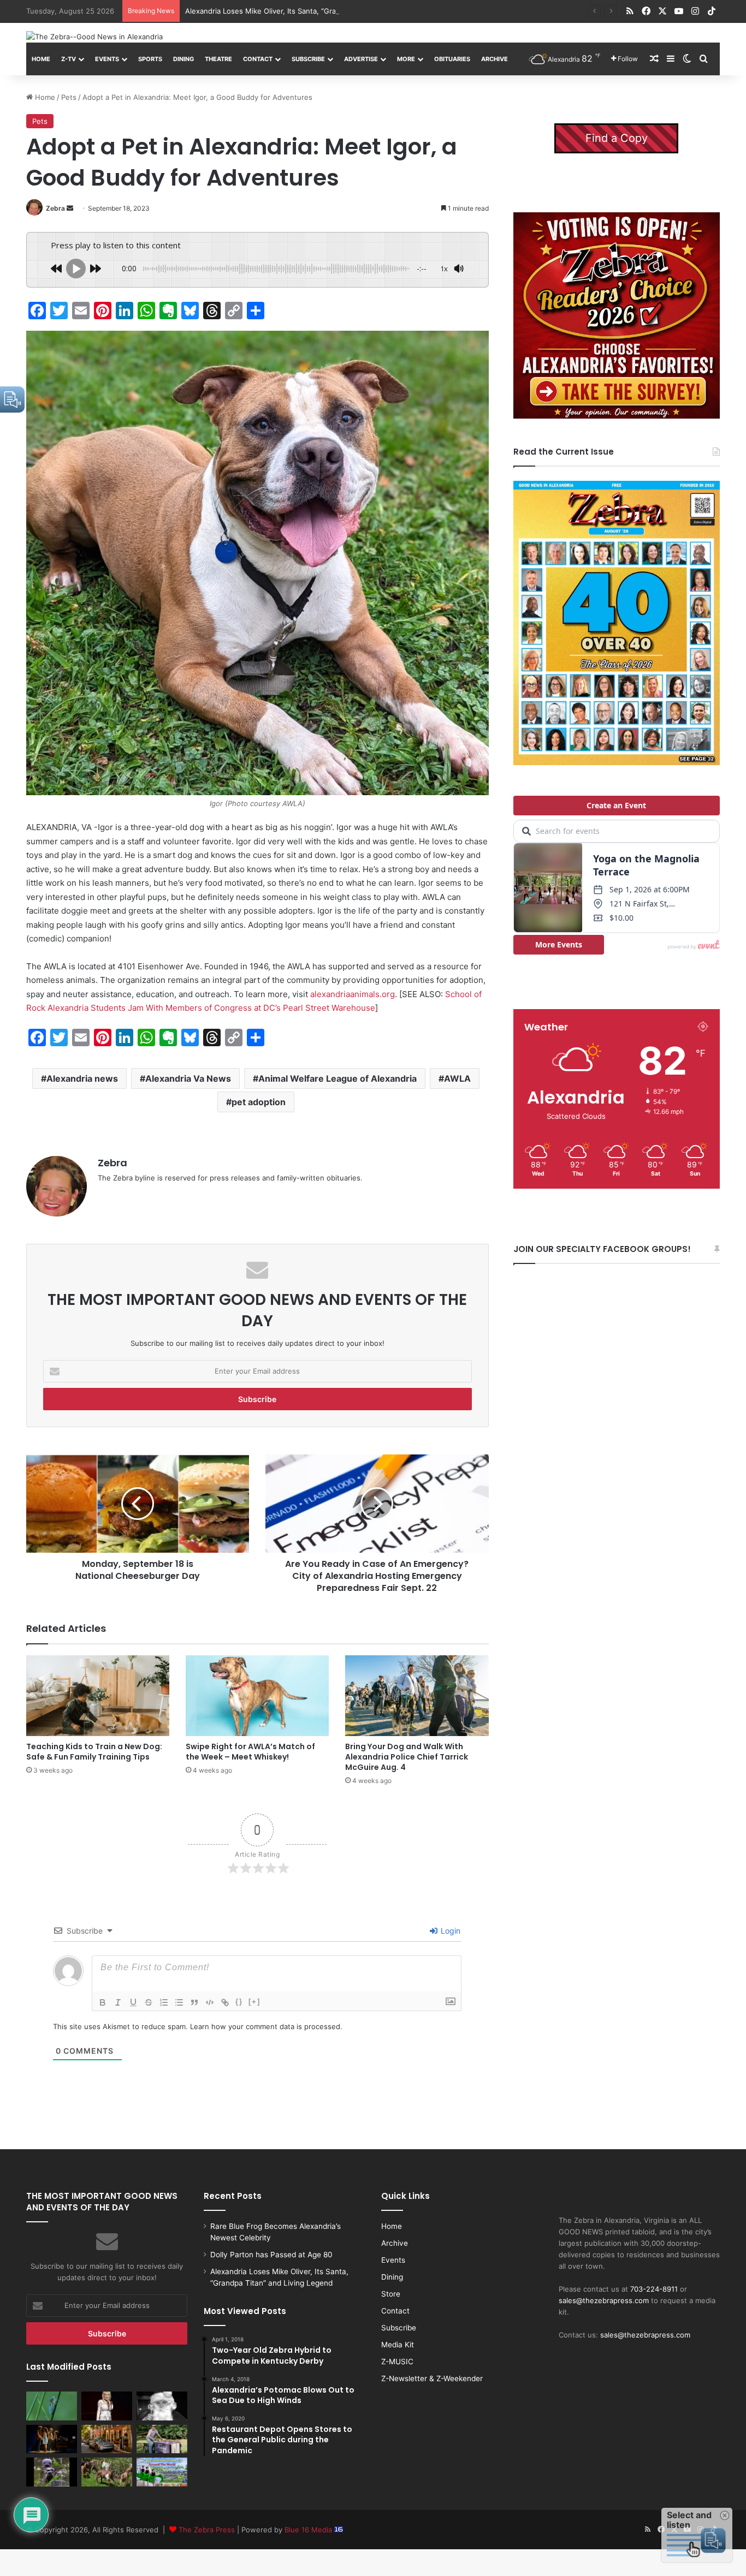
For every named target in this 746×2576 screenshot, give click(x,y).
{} (239, 2002)
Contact (258, 59)
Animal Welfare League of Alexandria (338, 1078)
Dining (183, 59)
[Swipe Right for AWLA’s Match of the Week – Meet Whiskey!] (257, 1696)
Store (391, 2294)
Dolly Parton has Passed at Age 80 (271, 2255)
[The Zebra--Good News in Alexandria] (94, 37)
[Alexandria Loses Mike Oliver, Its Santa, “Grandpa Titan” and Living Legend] (162, 2406)
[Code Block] (210, 2002)
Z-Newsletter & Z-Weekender (432, 2378)
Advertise (361, 59)
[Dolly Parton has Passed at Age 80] (107, 2406)
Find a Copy (617, 138)
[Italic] (118, 2002)
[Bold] (103, 2002)
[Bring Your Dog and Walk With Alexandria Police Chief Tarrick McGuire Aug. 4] (417, 1696)
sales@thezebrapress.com (604, 2300)
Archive (495, 59)
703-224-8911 (654, 2289)
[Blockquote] (194, 2002)
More (406, 59)
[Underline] (133, 2002)
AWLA (457, 1078)
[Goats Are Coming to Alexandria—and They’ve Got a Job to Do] (107, 2472)
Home (41, 59)
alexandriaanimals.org (353, 994)
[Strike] (149, 2002)
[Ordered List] (164, 2002)
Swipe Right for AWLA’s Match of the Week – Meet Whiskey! (250, 1752)
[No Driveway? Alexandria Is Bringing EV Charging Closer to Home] (107, 2439)
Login (449, 1931)
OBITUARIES (452, 59)
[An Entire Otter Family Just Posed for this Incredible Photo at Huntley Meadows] (52, 2472)
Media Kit (398, 2345)
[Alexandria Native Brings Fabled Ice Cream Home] (162, 2439)
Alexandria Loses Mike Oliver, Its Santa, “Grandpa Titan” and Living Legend (312, 11)
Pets (69, 97)
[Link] (225, 2002)
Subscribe (308, 59)
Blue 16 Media (309, 2530)
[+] (254, 2002)
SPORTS (150, 59)
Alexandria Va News (188, 1078)
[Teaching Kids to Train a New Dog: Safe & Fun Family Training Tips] (98, 1696)
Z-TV (69, 59)
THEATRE (218, 59)
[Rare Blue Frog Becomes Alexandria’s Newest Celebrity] (52, 2406)
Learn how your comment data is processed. (266, 2026)
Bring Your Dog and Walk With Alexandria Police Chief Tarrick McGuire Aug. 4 (407, 1757)
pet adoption (259, 1102)
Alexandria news (82, 1078)
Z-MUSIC (397, 2362)
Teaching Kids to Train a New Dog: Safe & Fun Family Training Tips (94, 1752)
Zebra (55, 208)
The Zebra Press (207, 2530)
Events (107, 59)
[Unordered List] (179, 2002)
